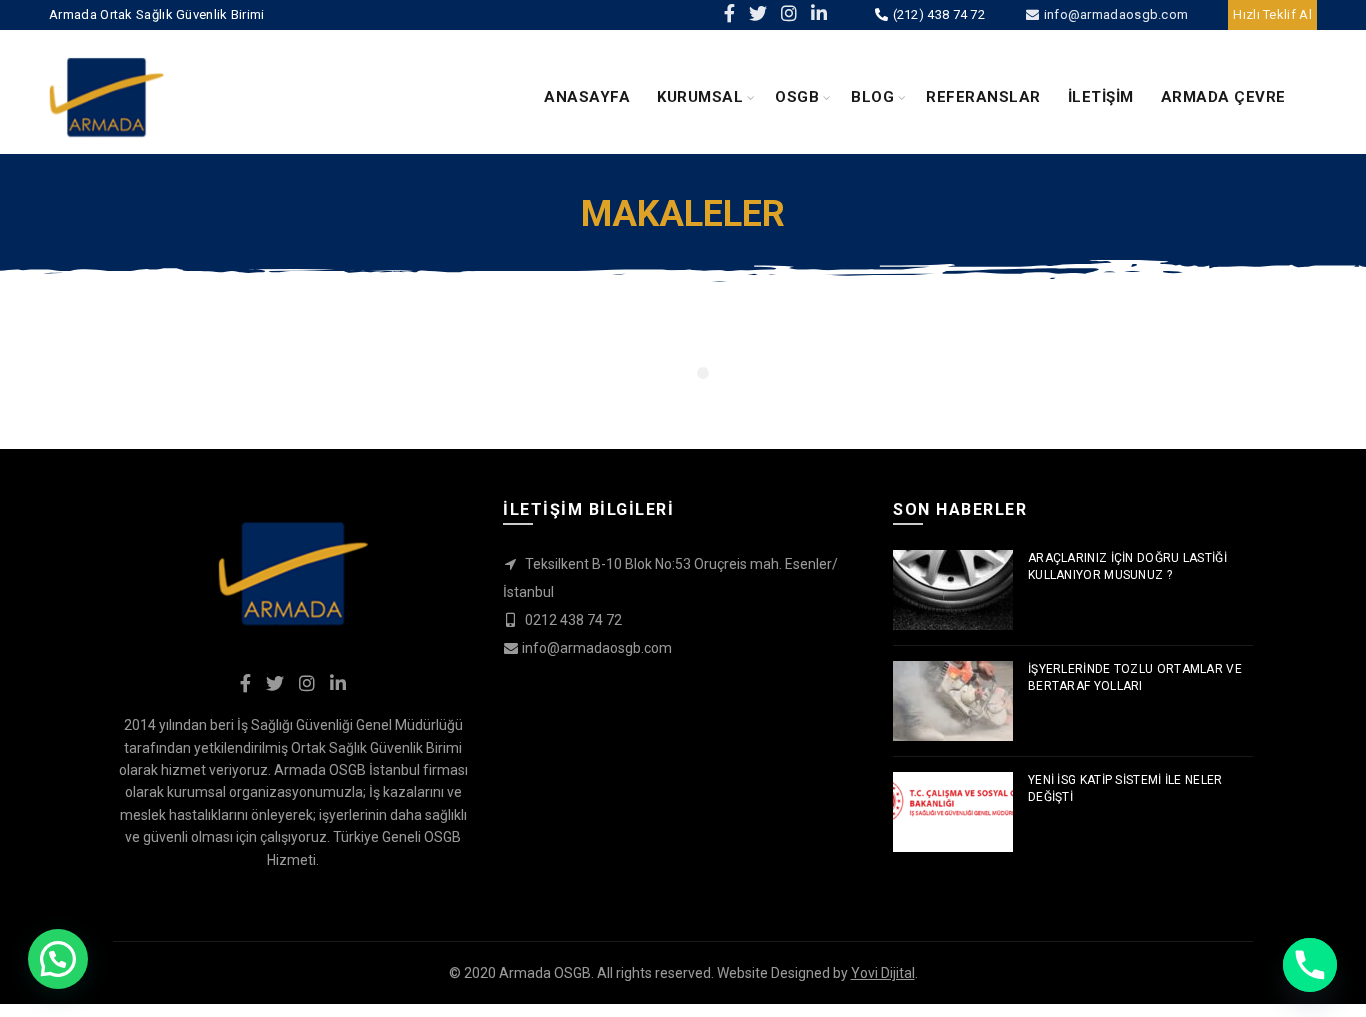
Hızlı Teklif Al (1272, 14)
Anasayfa (587, 97)
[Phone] (1310, 965)
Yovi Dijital (883, 973)
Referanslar (983, 97)
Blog (872, 97)
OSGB (797, 97)
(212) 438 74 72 (937, 14)
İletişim (1101, 97)
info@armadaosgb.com (1114, 14)
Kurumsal (700, 97)
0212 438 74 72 (572, 620)
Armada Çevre (1223, 97)
